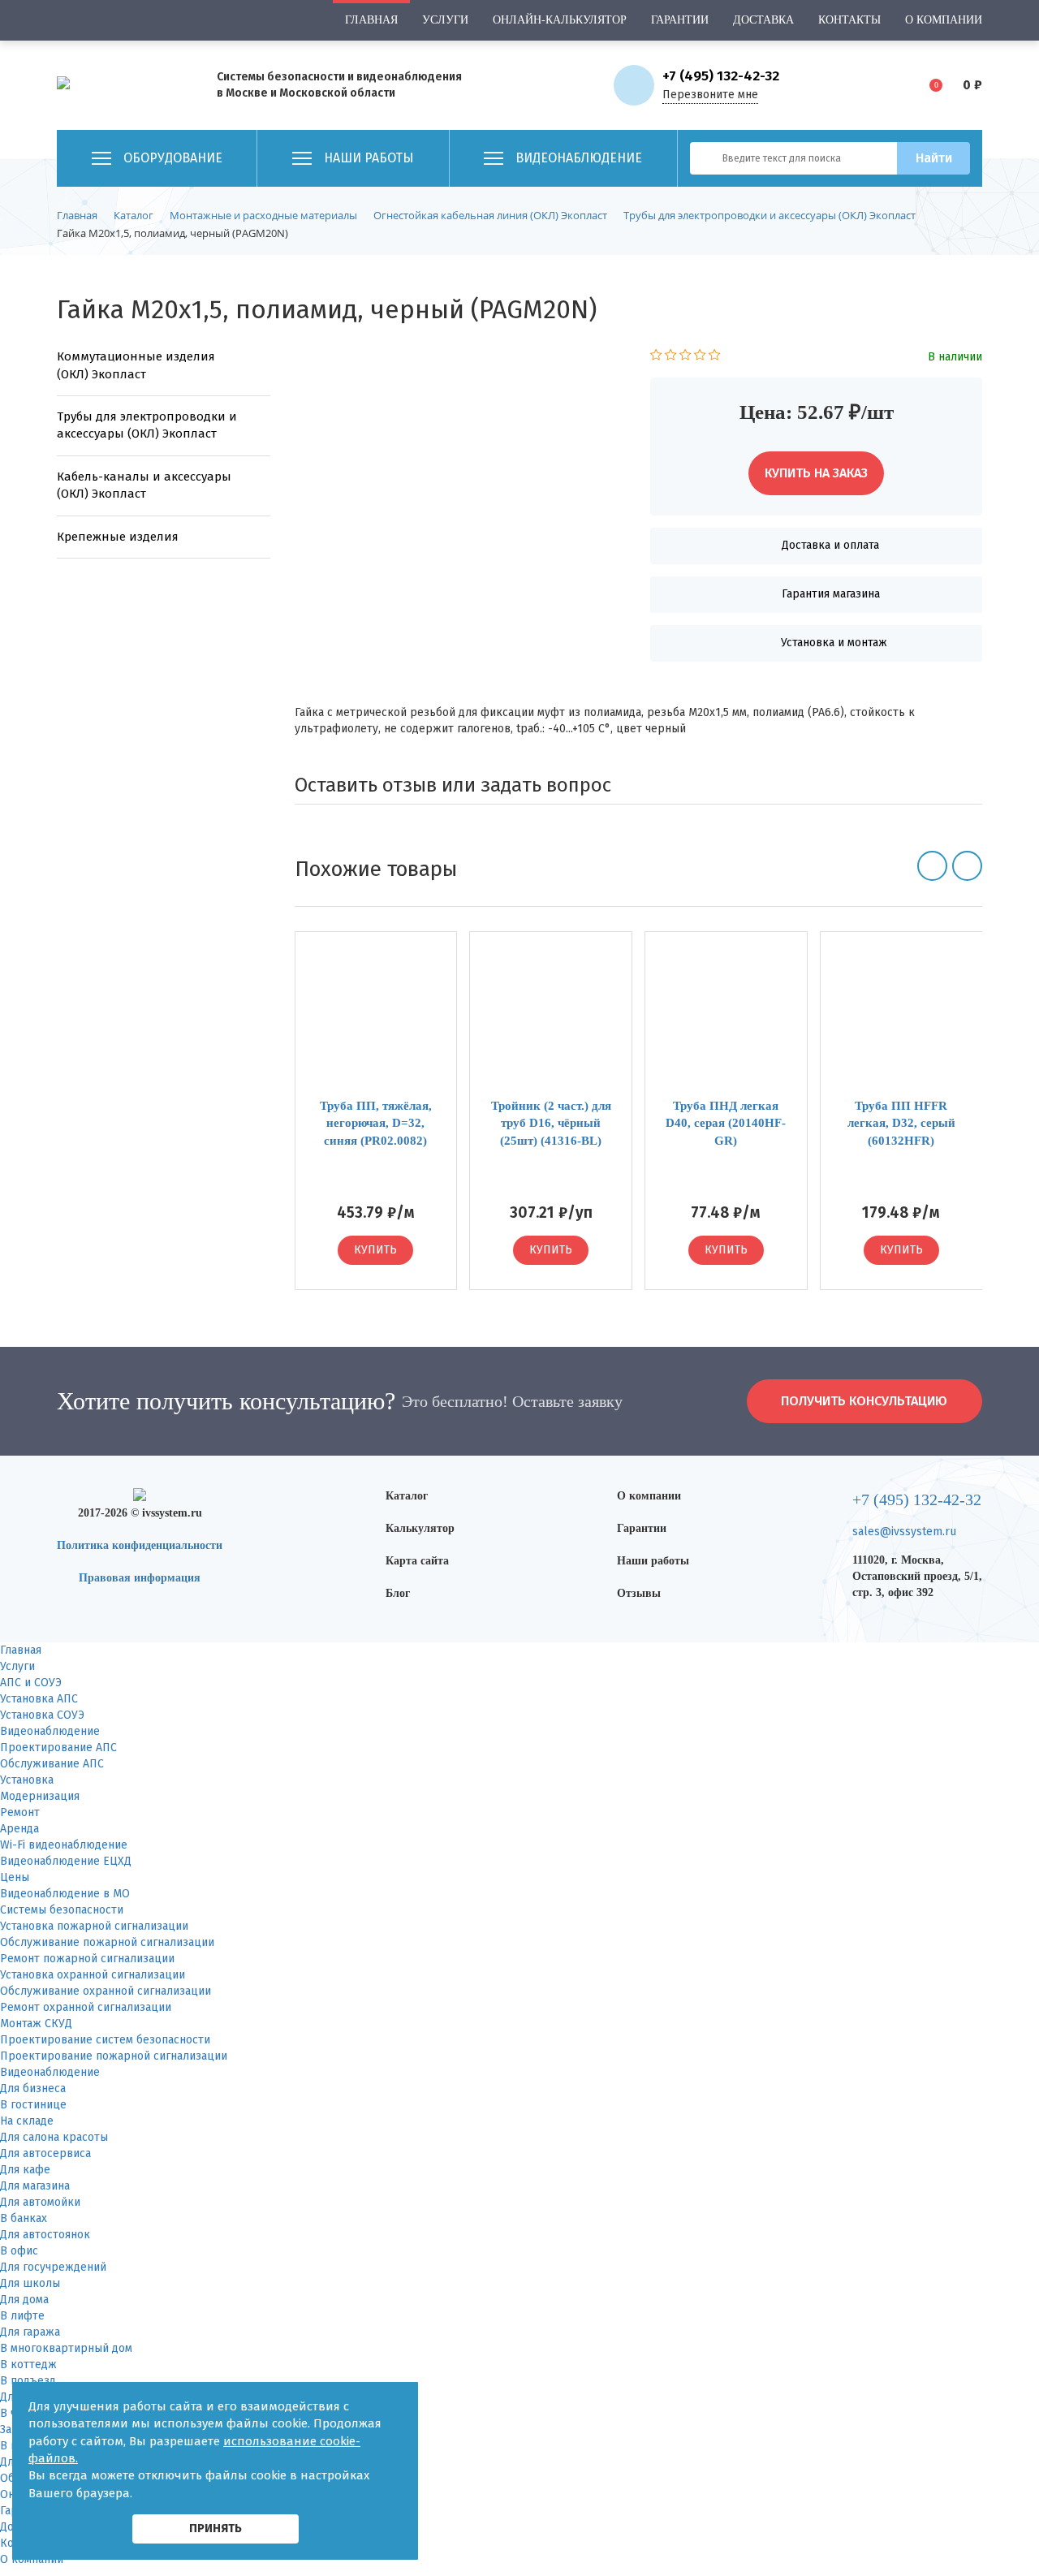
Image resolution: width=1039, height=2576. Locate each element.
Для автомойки (40, 2202)
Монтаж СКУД (36, 2024)
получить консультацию (864, 1401)
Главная (371, 20)
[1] (656, 357)
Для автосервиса (45, 2153)
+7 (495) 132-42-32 (721, 76)
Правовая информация (140, 1578)
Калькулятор (420, 1528)
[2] (671, 357)
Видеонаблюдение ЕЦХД (66, 1861)
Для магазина (35, 2186)
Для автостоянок (45, 2235)
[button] (932, 866)
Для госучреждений (53, 2267)
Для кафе (25, 2170)
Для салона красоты (54, 2137)
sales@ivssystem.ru (904, 1532)
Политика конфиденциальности (140, 1545)
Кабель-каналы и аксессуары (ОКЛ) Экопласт (144, 485)
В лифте (22, 2316)
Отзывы (639, 1593)
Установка (27, 1780)
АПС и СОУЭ (31, 1683)
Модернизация (40, 1796)
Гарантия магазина (831, 594)
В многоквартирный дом (66, 2348)
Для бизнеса (33, 2088)
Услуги (445, 20)
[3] (685, 357)
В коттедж (28, 2365)
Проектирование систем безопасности (105, 2040)
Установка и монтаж (834, 643)
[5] (715, 357)
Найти (934, 158)
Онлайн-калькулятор (560, 20)
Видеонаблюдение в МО (65, 1894)
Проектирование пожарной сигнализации (114, 2056)
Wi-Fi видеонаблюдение (64, 1845)
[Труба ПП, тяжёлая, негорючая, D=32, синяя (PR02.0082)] (376, 1021)
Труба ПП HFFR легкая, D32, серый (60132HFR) (901, 1123)
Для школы (30, 2283)
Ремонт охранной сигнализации (86, 2007)
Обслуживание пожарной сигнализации (107, 1942)
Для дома (24, 2300)
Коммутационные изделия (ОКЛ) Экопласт (136, 365)
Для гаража (30, 2332)
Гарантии (680, 20)
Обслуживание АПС (52, 1764)
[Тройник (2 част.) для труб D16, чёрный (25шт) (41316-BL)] (551, 1021)
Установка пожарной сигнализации (94, 1926)
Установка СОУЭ (42, 1715)
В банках (24, 2218)
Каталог (407, 1496)
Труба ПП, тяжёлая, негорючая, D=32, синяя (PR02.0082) (376, 1123)
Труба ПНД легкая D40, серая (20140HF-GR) (726, 1123)
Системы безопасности (62, 1910)
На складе (27, 2121)
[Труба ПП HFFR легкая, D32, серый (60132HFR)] (901, 1021)
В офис (19, 2251)
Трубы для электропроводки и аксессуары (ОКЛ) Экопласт (147, 425)
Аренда (19, 1829)
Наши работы (653, 1561)
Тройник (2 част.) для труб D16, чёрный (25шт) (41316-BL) (551, 1123)
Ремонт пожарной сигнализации (87, 1959)
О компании (944, 20)
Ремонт (20, 1812)
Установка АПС (39, 1699)
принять (216, 2528)
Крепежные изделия (118, 537)
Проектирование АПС (58, 1748)
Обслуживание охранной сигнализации (106, 1991)
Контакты (849, 20)
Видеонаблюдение (50, 1731)
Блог (398, 1593)
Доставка (763, 20)
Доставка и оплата (830, 545)
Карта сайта (417, 1561)
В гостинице (33, 2105)
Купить (375, 1250)
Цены (15, 1877)
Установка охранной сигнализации (93, 1975)
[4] (700, 357)
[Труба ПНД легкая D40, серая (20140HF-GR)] (726, 1021)
